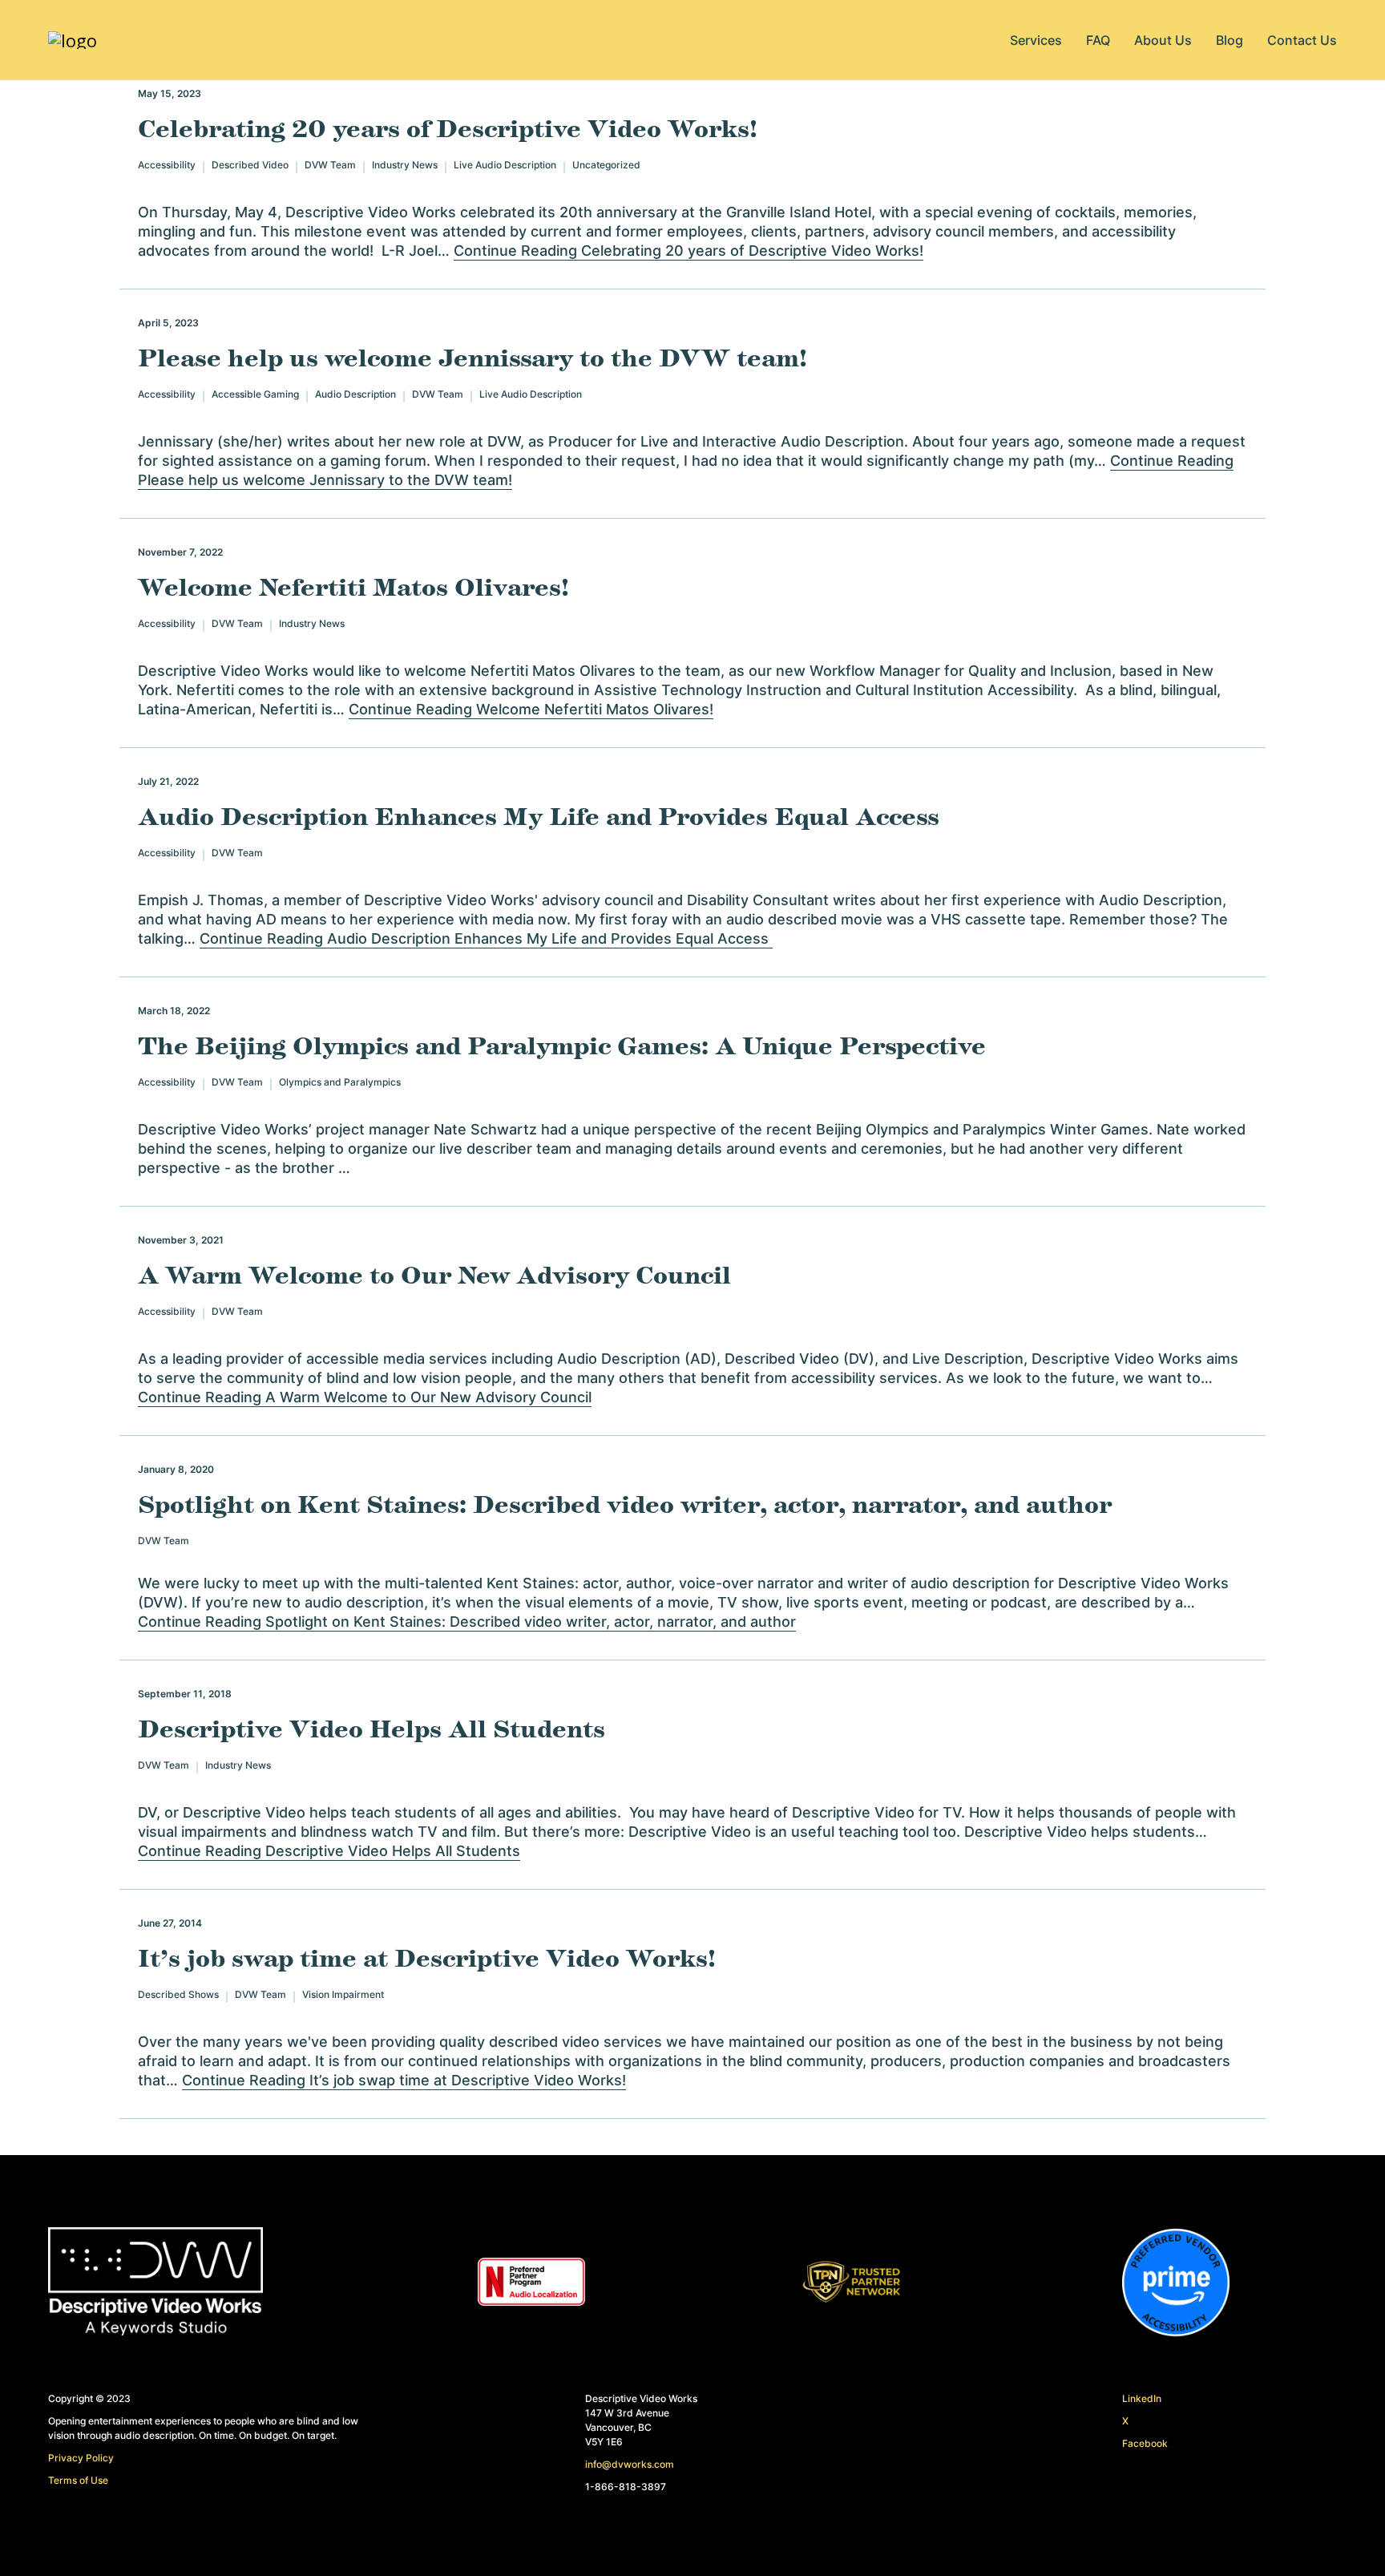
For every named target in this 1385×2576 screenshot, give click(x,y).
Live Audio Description (505, 166)
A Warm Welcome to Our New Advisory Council (434, 1276)
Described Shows (178, 1995)
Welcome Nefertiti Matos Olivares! (353, 588)
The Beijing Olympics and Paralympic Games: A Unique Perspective (562, 1047)
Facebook (1145, 2443)
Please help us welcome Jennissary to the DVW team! (472, 359)
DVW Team (330, 166)
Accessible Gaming (255, 395)
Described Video (250, 166)
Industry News (405, 166)
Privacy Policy (81, 2458)
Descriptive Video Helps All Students (371, 1730)
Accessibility (167, 166)
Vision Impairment (343, 1995)
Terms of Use (78, 2480)
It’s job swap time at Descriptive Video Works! (427, 1959)
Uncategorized (606, 166)
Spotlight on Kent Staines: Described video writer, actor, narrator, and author (625, 1506)
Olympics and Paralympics (340, 1083)
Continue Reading (688, 251)
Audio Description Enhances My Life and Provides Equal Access (543, 818)
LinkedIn (1142, 2398)
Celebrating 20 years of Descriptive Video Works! (448, 130)
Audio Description (355, 395)
